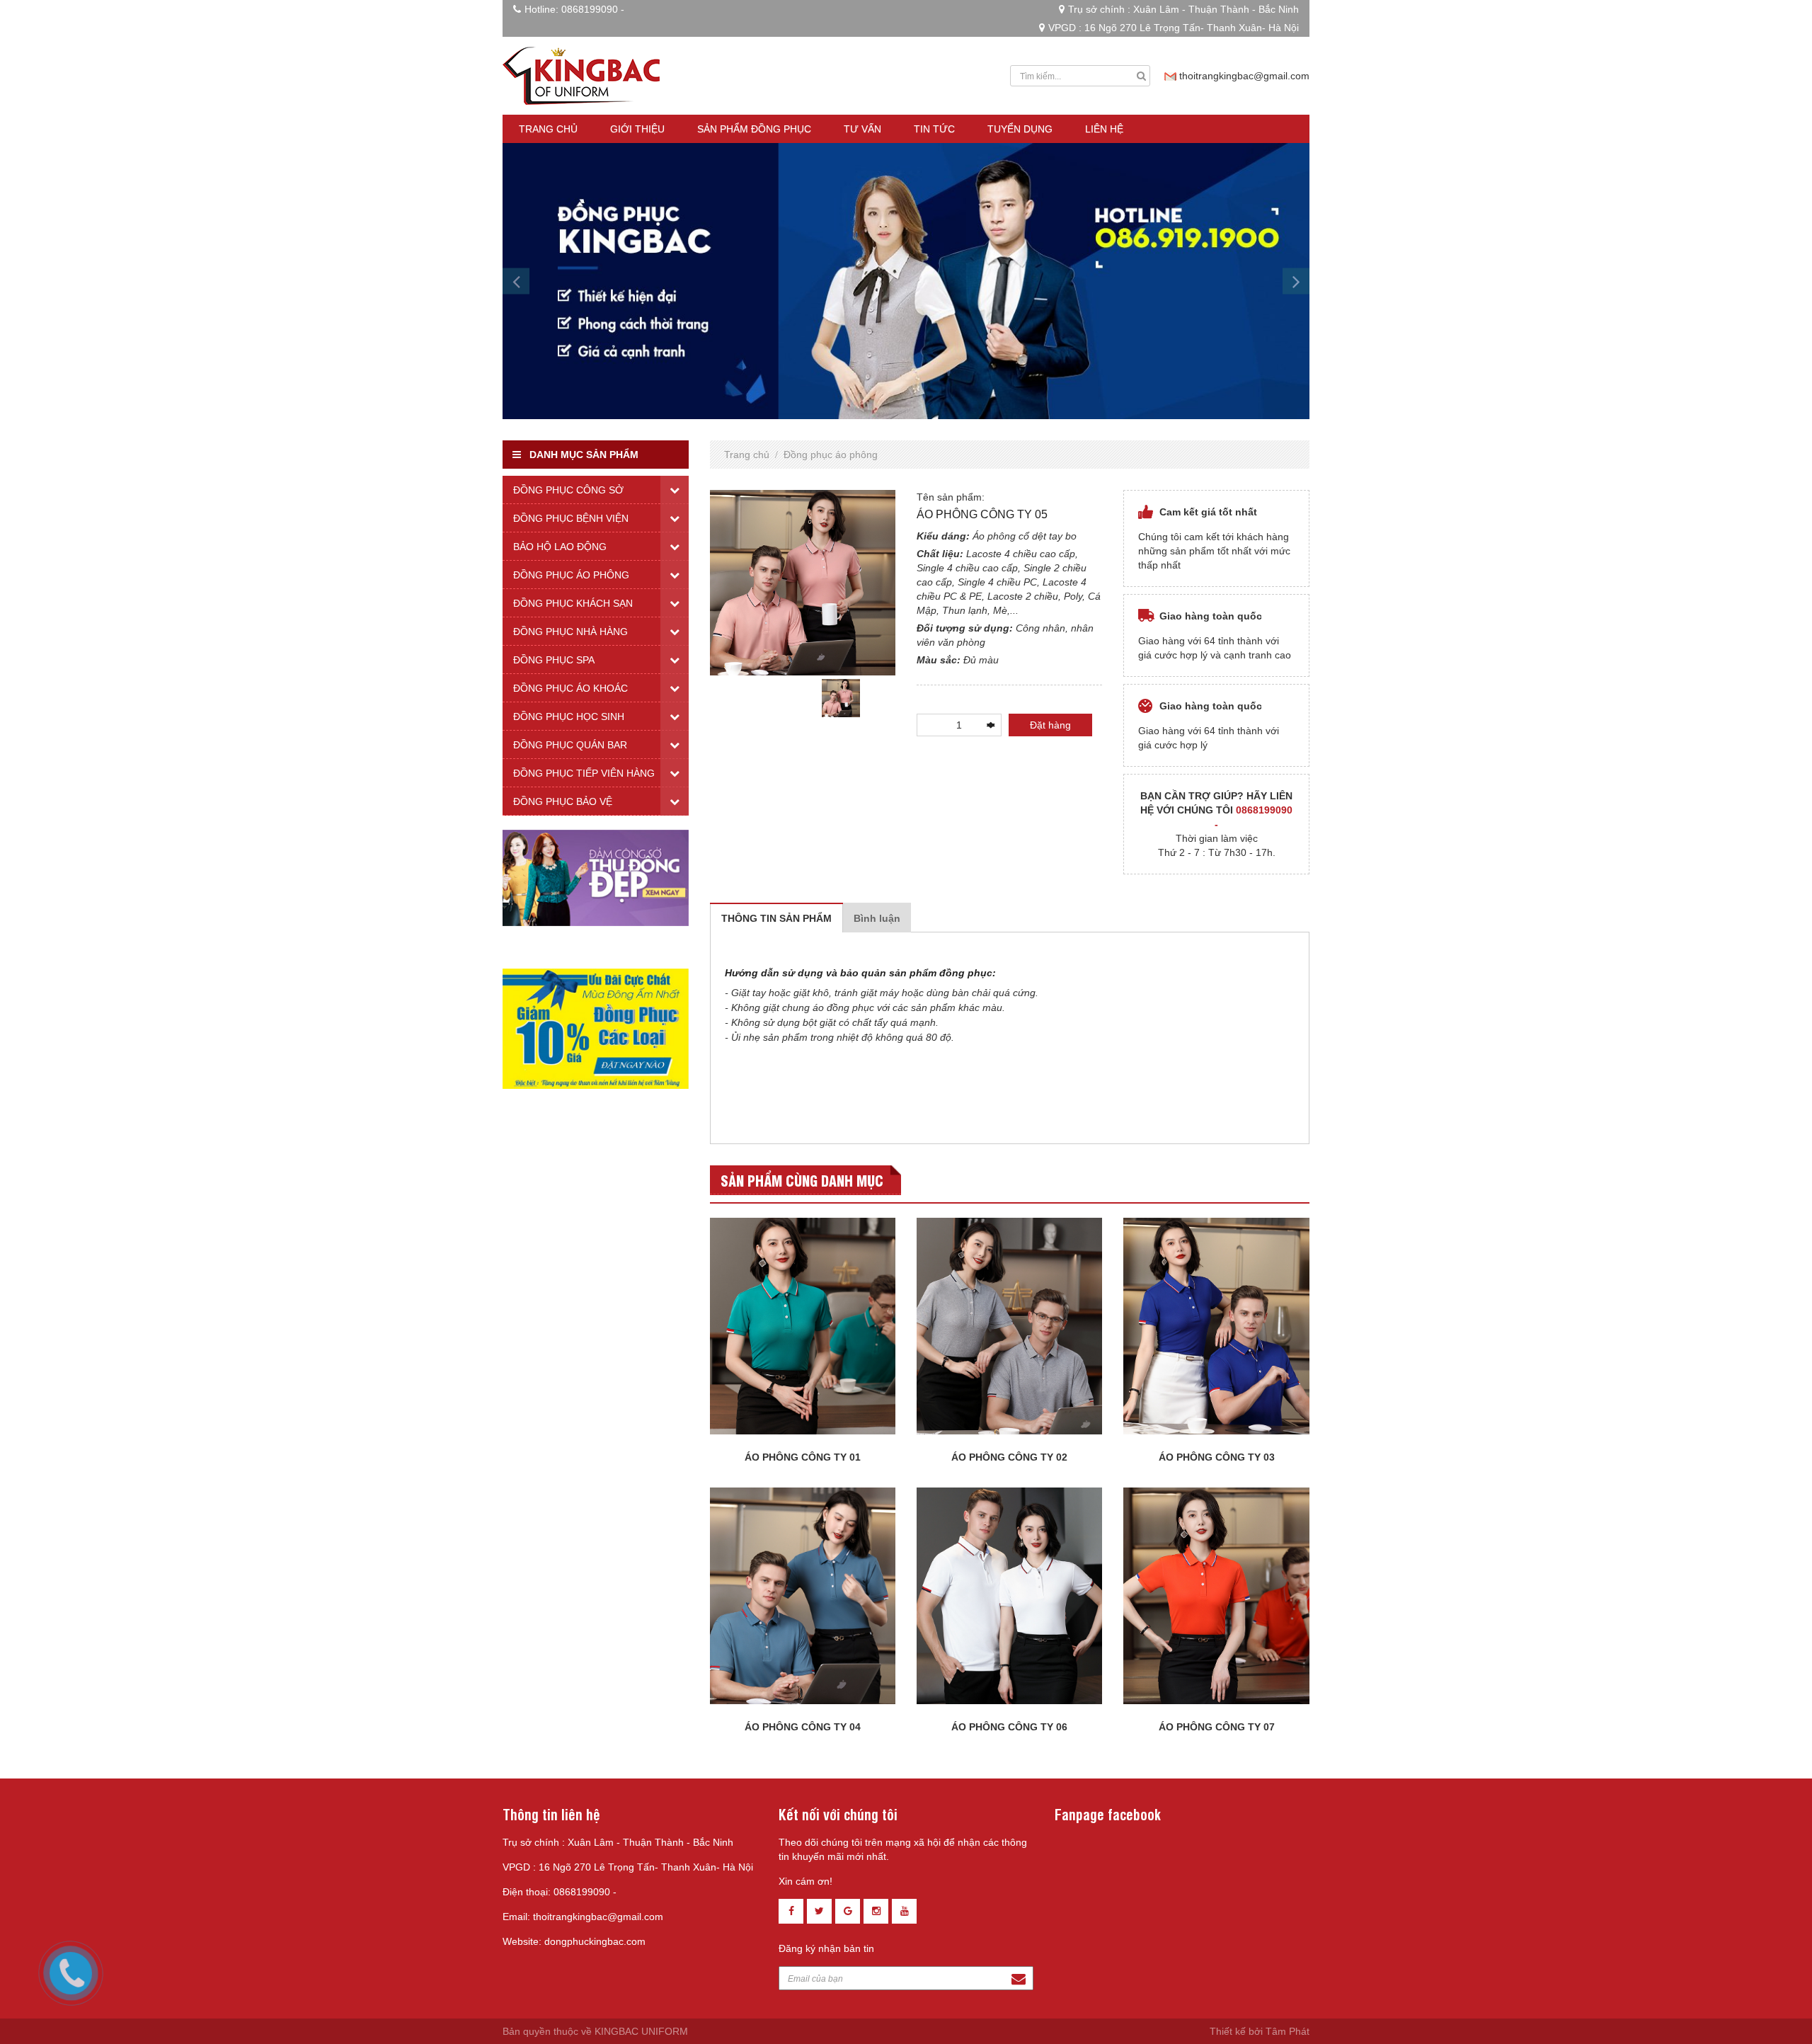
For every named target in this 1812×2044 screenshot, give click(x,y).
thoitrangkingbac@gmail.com (1244, 76)
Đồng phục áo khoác (570, 688)
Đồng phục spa (554, 660)
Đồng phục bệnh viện (571, 518)
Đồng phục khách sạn (573, 603)
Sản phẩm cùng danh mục (802, 1180)
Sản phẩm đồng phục (754, 129)
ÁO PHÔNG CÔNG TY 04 (803, 1727)
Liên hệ (1104, 129)
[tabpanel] (841, 698)
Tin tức (934, 129)
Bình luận (877, 918)
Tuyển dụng (1020, 129)
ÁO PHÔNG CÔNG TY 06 (1009, 1727)
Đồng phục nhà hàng (570, 632)
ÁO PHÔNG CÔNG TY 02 (1009, 1457)
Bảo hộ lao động (560, 547)
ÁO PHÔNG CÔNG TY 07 (1217, 1727)
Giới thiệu (637, 129)
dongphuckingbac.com (595, 1941)
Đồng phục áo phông (831, 455)
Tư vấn (862, 129)
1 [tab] (803, 728)
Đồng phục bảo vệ (563, 801)
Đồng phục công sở (568, 490)
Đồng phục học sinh (569, 716)
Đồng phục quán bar (570, 745)
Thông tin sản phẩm (776, 918)
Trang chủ (548, 129)
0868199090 (590, 9)
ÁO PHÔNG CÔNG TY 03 (1217, 1457)
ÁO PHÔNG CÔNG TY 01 (803, 1457)
